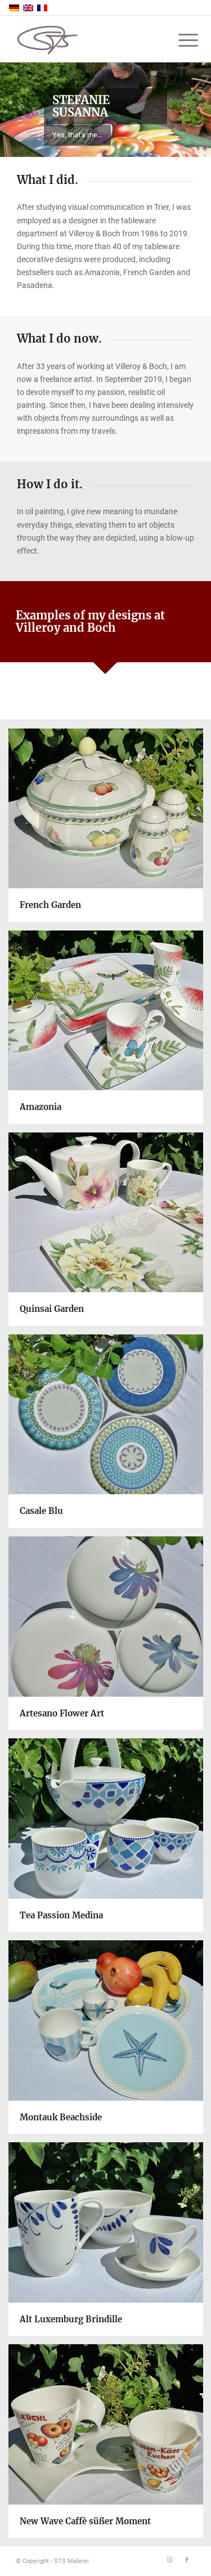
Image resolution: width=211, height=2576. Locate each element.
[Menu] (179, 41)
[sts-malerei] (87, 39)
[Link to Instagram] (170, 2560)
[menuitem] (179, 41)
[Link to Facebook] (187, 2560)
